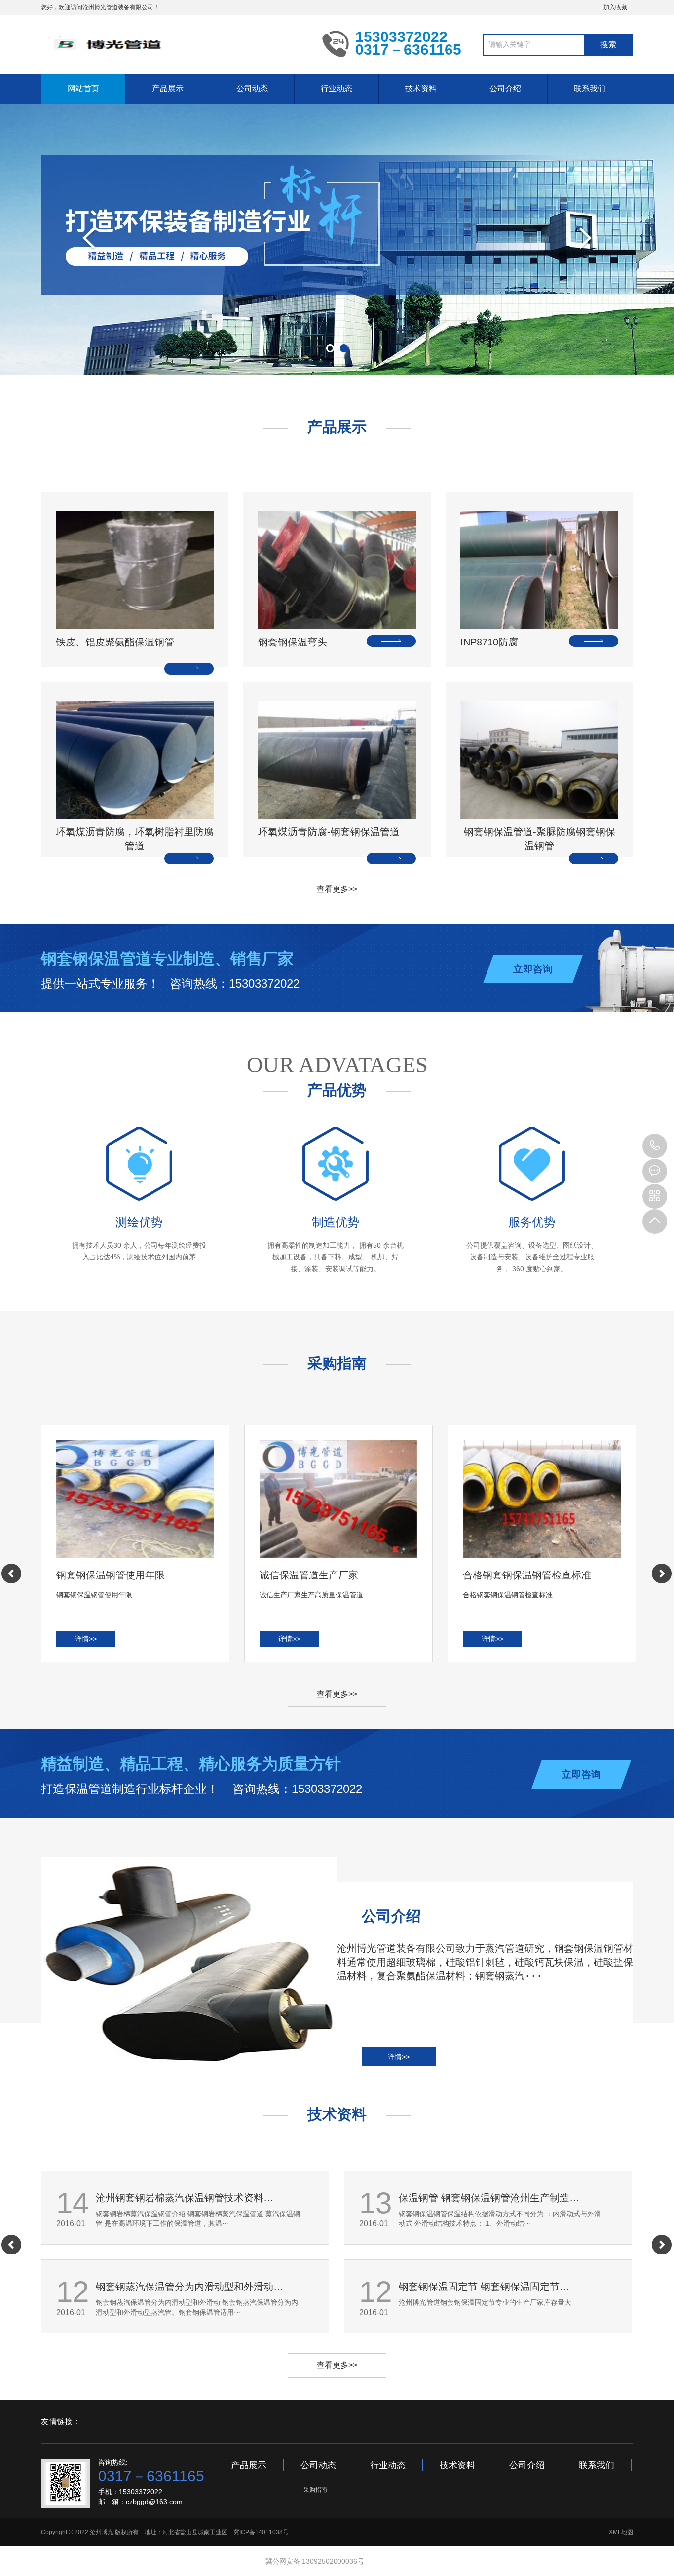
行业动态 (337, 89)
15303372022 (655, 1146)
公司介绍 (505, 89)
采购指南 (315, 2490)
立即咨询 (533, 969)
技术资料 (421, 89)
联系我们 (590, 89)
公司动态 (252, 89)
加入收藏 (615, 7)
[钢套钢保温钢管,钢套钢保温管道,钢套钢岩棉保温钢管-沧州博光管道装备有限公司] (174, 43)
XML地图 (621, 2532)
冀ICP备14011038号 (261, 2532)
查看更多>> (337, 889)
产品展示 (168, 89)
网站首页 (83, 89)
